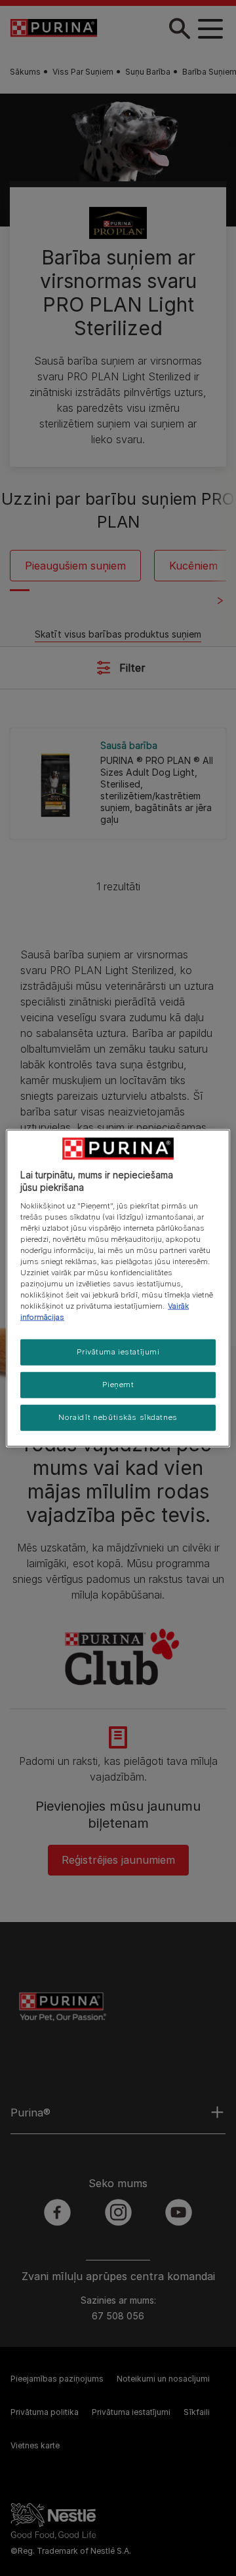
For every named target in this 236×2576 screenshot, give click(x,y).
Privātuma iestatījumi (118, 1352)
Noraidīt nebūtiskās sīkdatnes (118, 1417)
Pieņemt (118, 1385)
